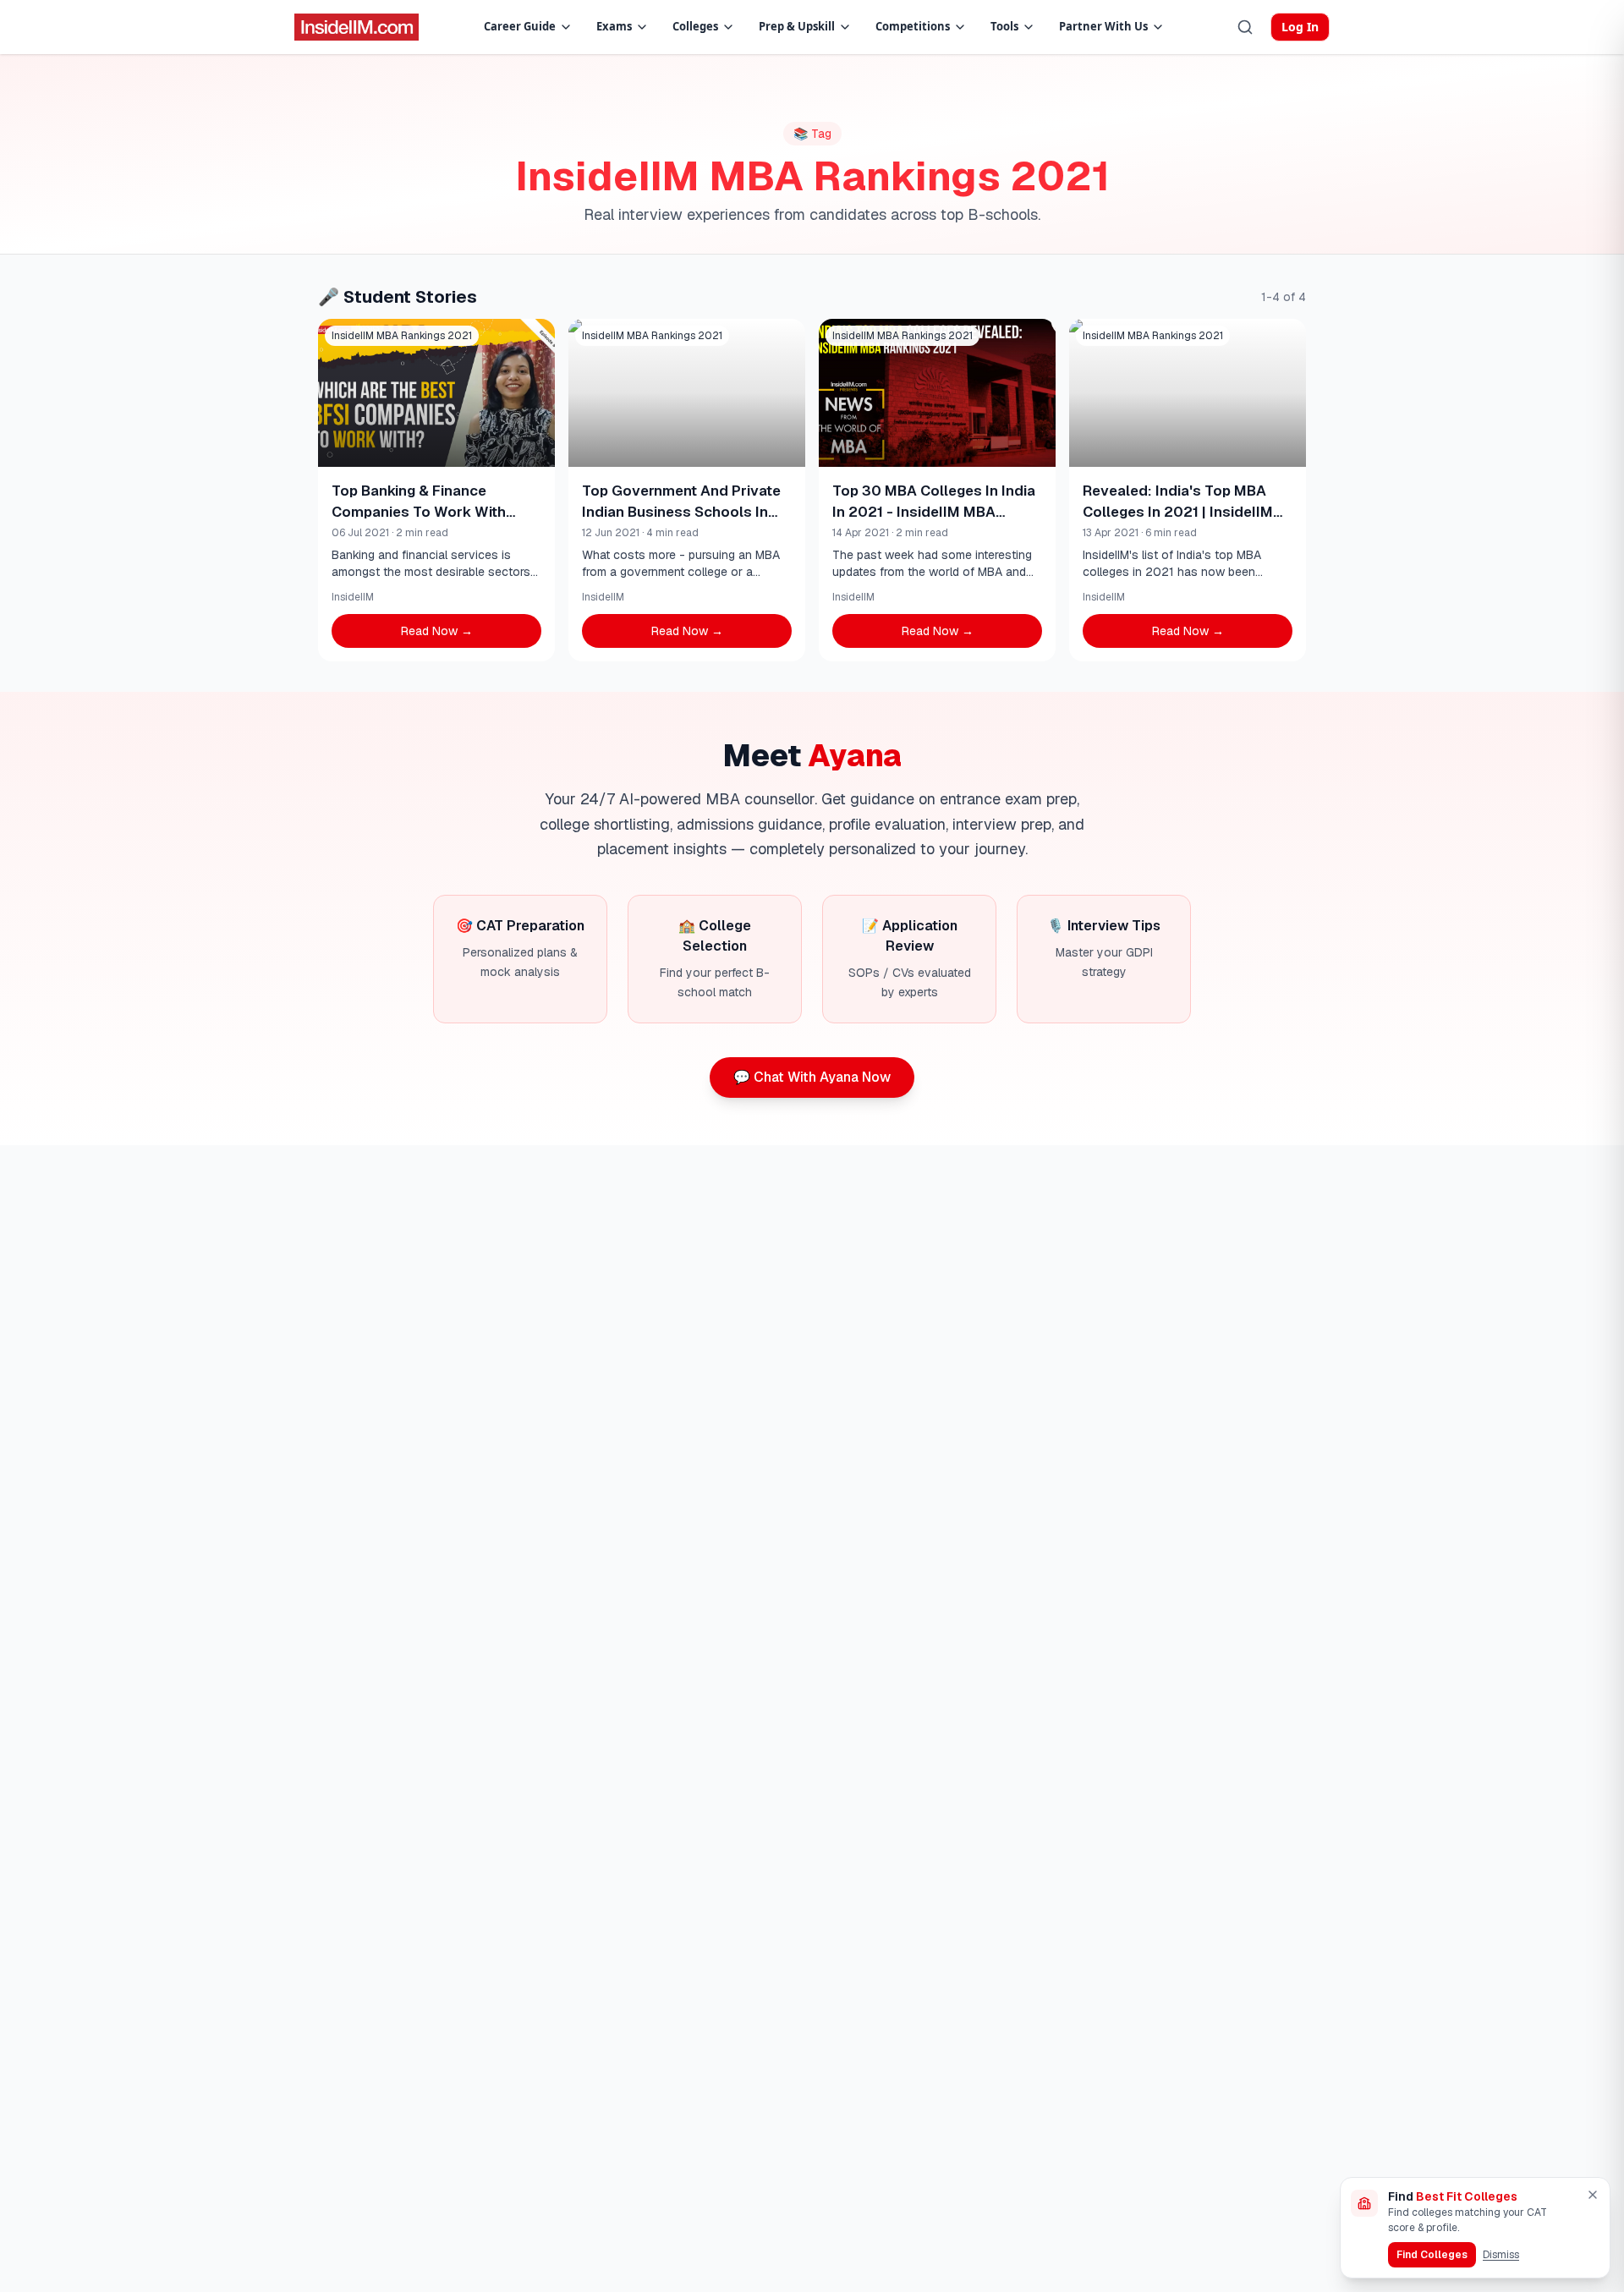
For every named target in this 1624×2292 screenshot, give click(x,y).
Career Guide (520, 26)
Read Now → (437, 631)
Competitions (913, 26)
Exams (614, 26)
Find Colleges (1432, 2255)
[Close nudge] (1593, 2195)
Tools (1004, 26)
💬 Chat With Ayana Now (812, 1077)
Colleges (695, 26)
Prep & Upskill (797, 26)
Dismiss (1501, 2255)
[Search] (1245, 27)
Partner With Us (1103, 26)
